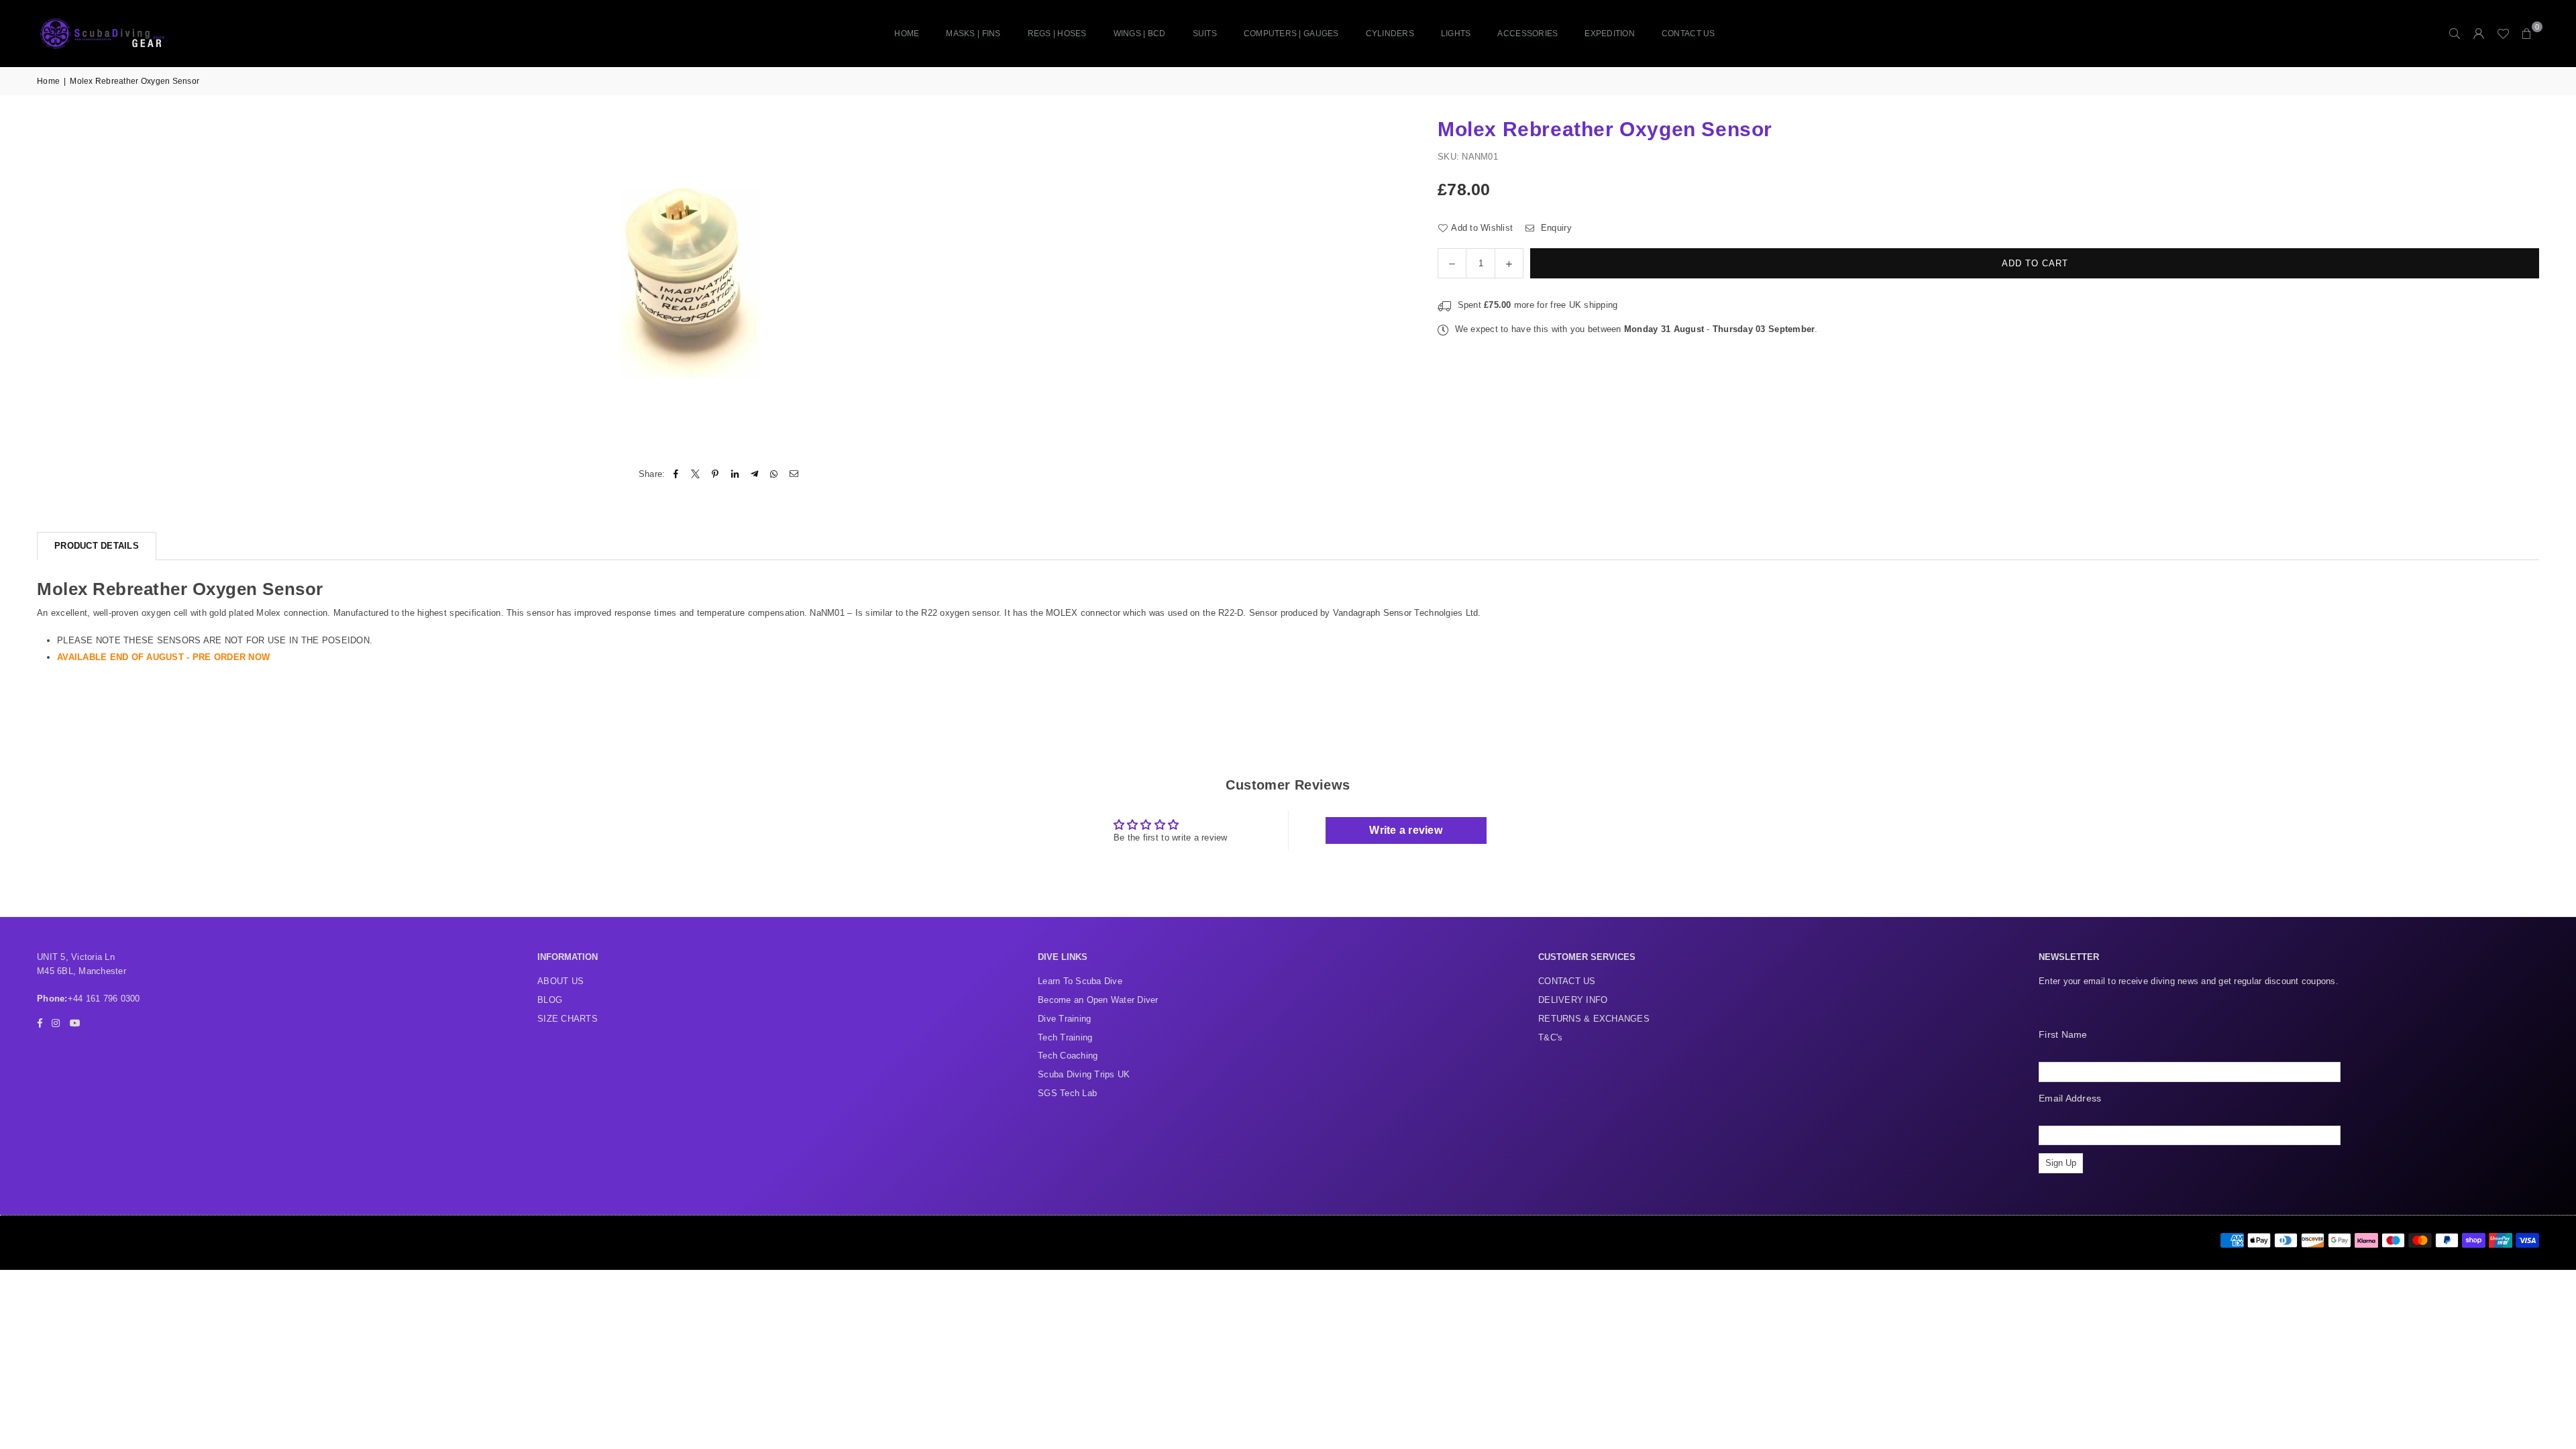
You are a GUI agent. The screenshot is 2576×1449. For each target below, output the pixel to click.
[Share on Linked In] (735, 475)
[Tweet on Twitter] (696, 475)
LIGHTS (1456, 34)
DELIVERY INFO (1573, 1000)
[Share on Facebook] (677, 475)
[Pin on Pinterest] (715, 475)
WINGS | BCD (1140, 34)
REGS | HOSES (1057, 34)
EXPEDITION (1610, 34)
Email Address (2070, 1098)
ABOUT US (560, 981)
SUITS (1205, 34)
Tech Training (1065, 1037)
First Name (2063, 1034)
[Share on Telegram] (755, 475)
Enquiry (1555, 228)
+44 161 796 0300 (104, 999)
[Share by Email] (794, 475)
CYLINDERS (1390, 34)
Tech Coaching (1068, 1056)
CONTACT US (1688, 34)
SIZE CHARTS (568, 1019)
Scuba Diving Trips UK (1084, 1074)
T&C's (1550, 1037)
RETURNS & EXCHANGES (1594, 1019)
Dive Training (1064, 1019)
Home (907, 34)
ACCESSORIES (1527, 34)
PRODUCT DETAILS (97, 546)
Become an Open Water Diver (1098, 1000)
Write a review (1406, 830)
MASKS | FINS (973, 34)
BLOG (550, 1000)
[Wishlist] (2503, 34)
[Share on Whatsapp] (774, 475)
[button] (2527, 34)
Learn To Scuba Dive (1080, 981)
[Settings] (2479, 34)
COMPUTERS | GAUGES (1291, 34)
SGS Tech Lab (1067, 1093)
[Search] (2455, 34)
